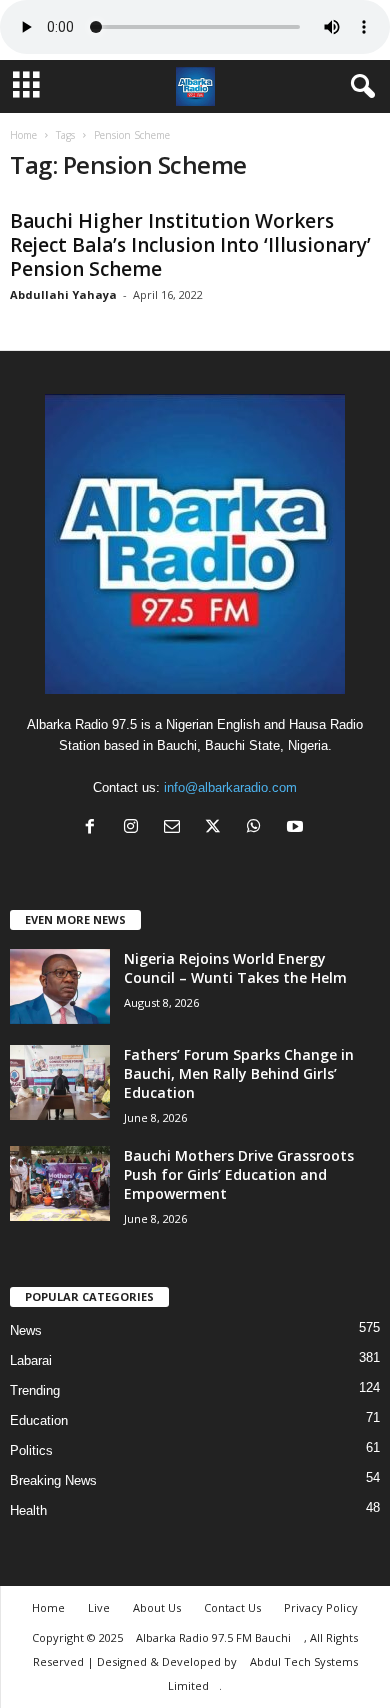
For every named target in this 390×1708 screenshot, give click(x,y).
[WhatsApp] (258, 828)
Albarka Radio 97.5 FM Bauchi (215, 1637)
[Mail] (176, 828)
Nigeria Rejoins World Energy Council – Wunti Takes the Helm (235, 968)
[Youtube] (297, 828)
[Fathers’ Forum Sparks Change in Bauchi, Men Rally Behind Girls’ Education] (60, 1082)
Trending (35, 1390)
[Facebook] (94, 828)
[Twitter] (217, 828)
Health (28, 1510)
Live (99, 1607)
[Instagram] (135, 828)
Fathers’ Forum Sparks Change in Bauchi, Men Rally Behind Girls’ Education (239, 1073)
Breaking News (53, 1480)
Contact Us (232, 1607)
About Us (157, 1607)
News (26, 1330)
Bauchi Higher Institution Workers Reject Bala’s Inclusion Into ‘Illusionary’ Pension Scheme (190, 245)
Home (23, 135)
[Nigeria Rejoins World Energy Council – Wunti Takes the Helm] (60, 986)
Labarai (31, 1360)
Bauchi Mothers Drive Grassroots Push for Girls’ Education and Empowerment (239, 1174)
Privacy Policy (321, 1607)
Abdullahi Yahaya (63, 294)
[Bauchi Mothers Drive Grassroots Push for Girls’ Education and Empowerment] (60, 1183)
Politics (31, 1450)
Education (39, 1420)
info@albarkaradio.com (230, 787)
